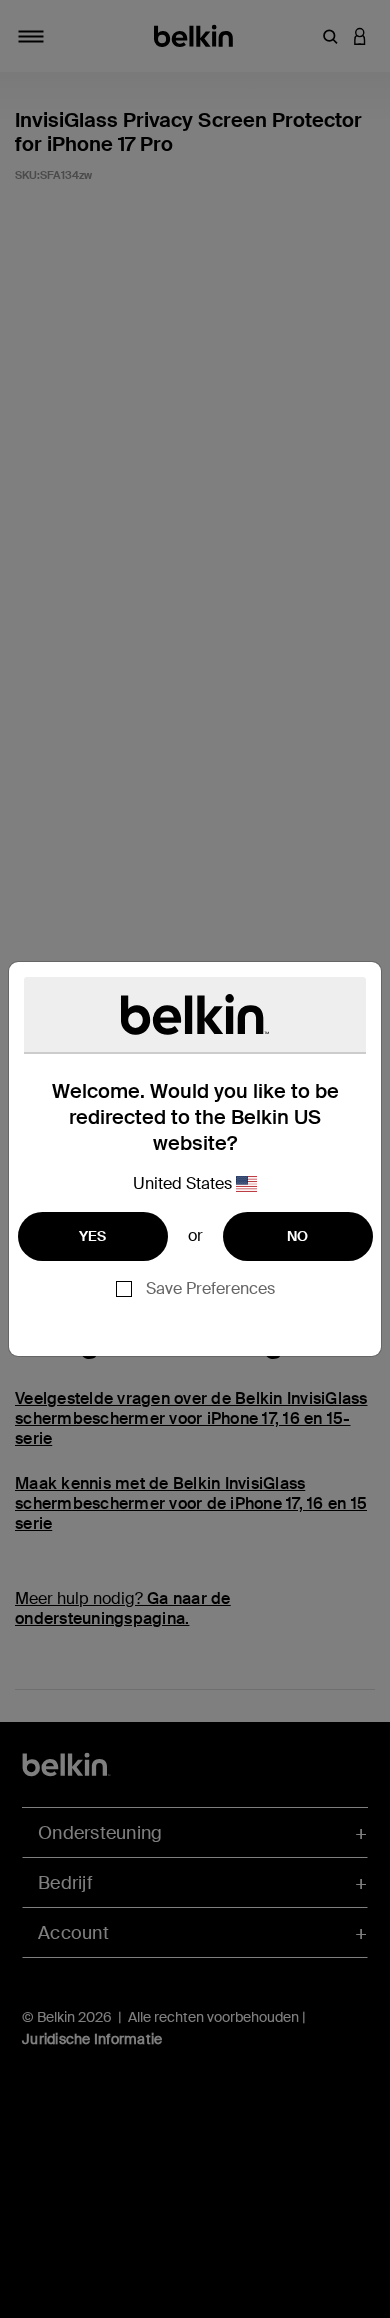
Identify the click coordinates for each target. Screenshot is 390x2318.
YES (93, 1236)
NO (298, 1236)
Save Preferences (210, 1288)
